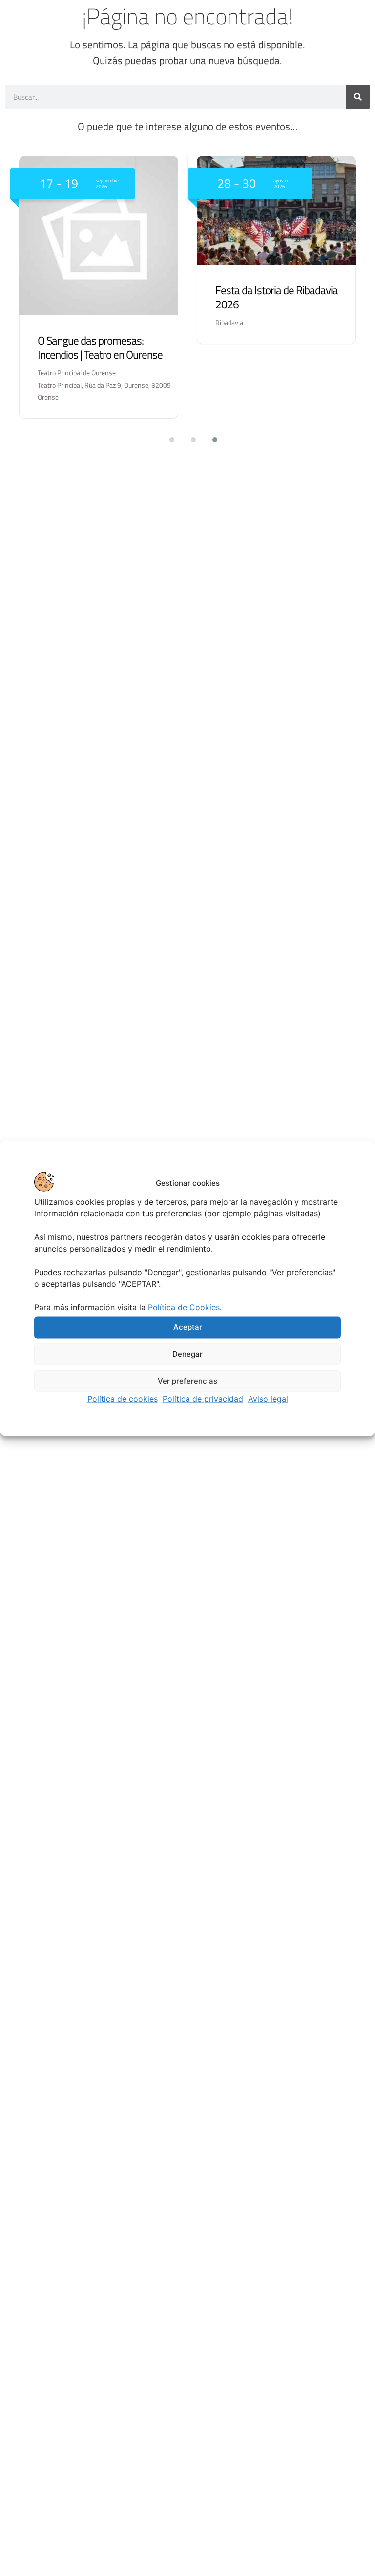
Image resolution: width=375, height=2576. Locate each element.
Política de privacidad (203, 1398)
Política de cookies (123, 1398)
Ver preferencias (187, 1381)
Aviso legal (268, 1398)
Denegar (187, 1354)
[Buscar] (358, 97)
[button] (166, 440)
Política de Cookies (184, 1307)
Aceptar (188, 1327)
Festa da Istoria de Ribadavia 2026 (277, 297)
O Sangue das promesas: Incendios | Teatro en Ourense (100, 347)
